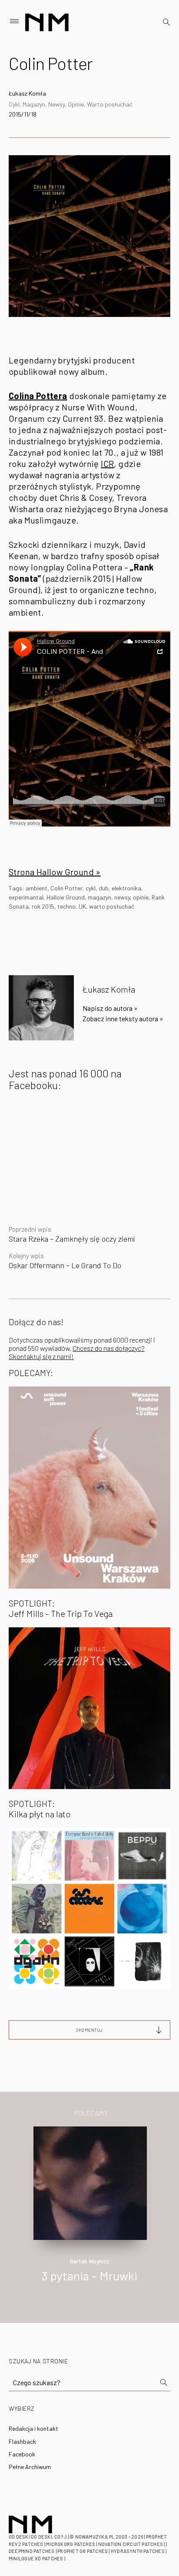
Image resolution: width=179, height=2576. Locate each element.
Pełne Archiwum (30, 2467)
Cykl (14, 104)
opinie (141, 897)
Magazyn (34, 104)
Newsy (56, 104)
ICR (107, 463)
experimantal (26, 897)
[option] (89, 2214)
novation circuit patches (131, 2544)
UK (82, 906)
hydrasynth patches (138, 2551)
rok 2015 (43, 906)
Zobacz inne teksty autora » (123, 1018)
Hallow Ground (66, 897)
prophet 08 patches (83, 2551)
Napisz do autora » (110, 1008)
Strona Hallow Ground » (55, 872)
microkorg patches (71, 2544)
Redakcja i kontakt (33, 2428)
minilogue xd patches (36, 2558)
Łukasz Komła (27, 93)
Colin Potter (66, 888)
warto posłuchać (112, 906)
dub (104, 888)
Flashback (22, 2441)
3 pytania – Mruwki (89, 2276)
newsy (122, 897)
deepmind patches (32, 2551)
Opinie (76, 104)
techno (66, 906)
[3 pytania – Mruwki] (90, 2182)
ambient (36, 888)
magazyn (99, 897)
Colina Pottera (38, 396)
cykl (91, 888)
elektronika (126, 888)
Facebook (22, 2454)
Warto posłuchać (110, 104)
